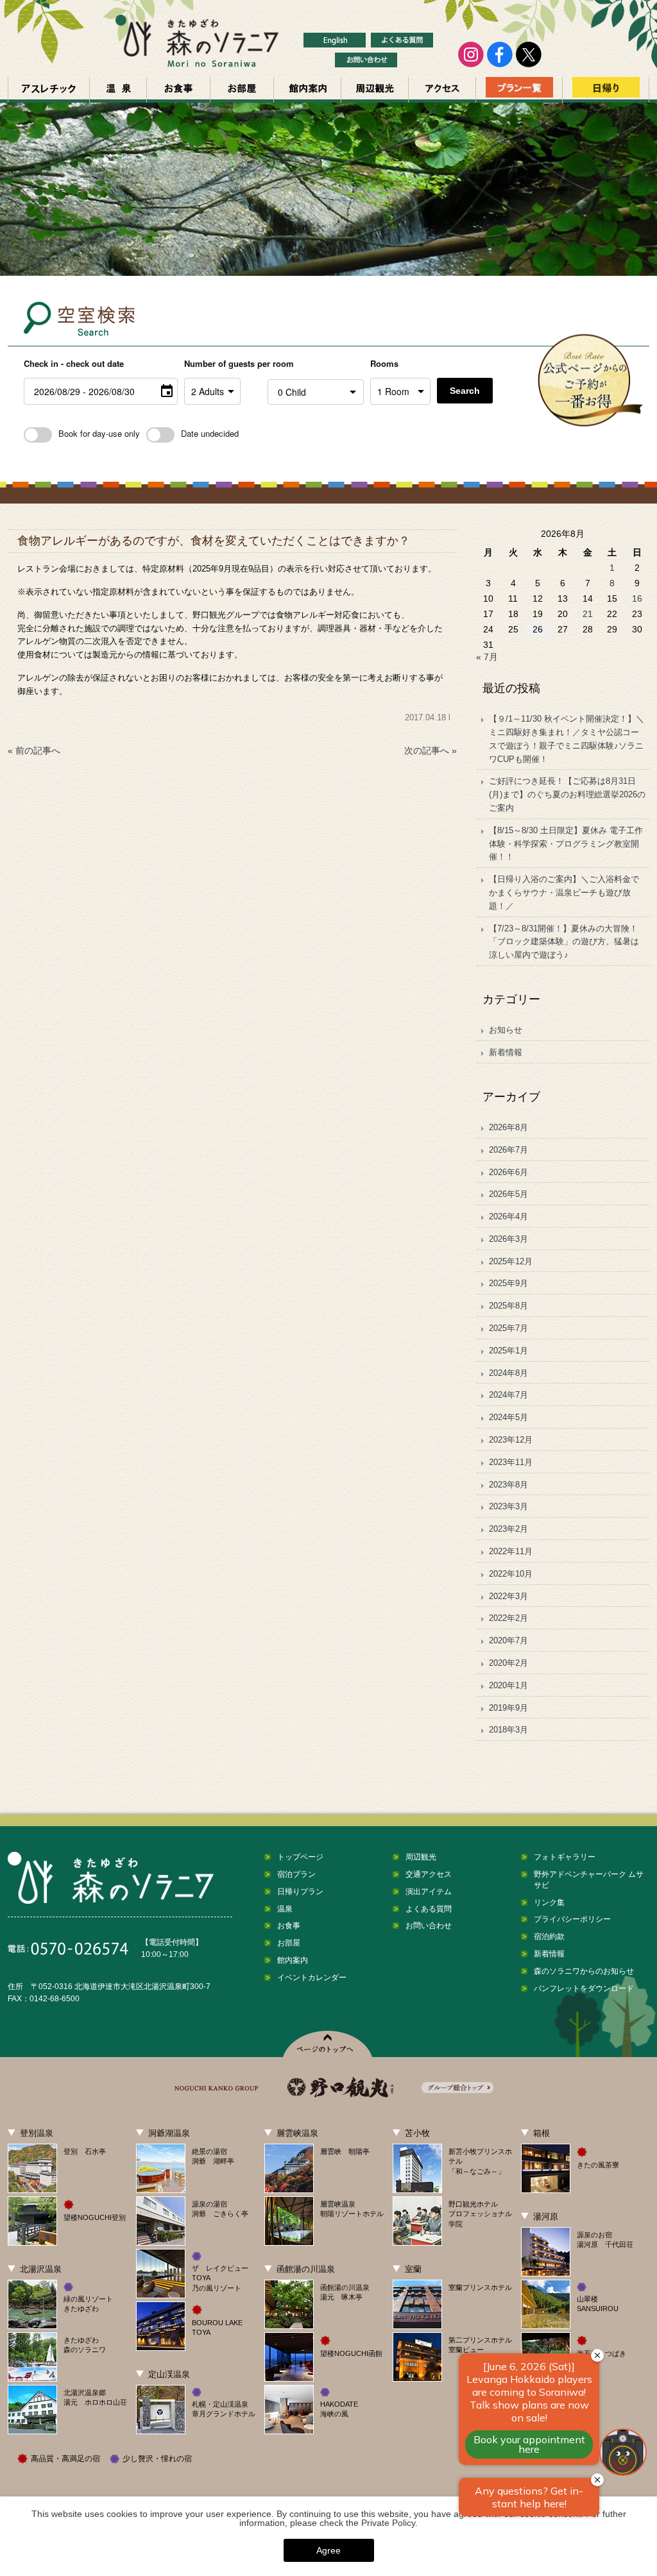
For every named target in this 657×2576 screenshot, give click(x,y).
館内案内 (307, 90)
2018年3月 (508, 1730)
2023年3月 (508, 1506)
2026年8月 (508, 1127)
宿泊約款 (549, 1936)
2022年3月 (508, 1596)
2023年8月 (508, 1485)
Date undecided (210, 433)
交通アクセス (442, 90)
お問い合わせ (429, 1926)
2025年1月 (508, 1351)
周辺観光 (375, 90)
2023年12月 (511, 1440)
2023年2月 (508, 1529)
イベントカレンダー (312, 1978)
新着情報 (506, 1052)
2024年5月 (508, 1417)
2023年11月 (511, 1462)
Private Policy (388, 2523)
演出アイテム (429, 1892)
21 (588, 614)
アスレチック (49, 90)
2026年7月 (508, 1150)
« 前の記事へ (34, 750)
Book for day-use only (99, 433)
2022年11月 (511, 1551)
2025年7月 (508, 1328)
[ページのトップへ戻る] (329, 2044)
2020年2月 (508, 1663)
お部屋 (242, 90)
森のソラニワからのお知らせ (584, 1971)
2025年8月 (508, 1306)
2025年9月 (508, 1283)
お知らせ (506, 1030)
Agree (328, 2550)
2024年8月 (508, 1373)
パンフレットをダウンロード (584, 1988)
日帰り (606, 90)
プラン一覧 (519, 90)
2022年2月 (508, 1618)
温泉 (118, 90)
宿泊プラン (296, 1874)
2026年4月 (508, 1216)
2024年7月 (508, 1395)
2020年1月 (508, 1685)
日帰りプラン (300, 1892)
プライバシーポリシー (572, 1919)
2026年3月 (508, 1239)
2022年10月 (511, 1574)
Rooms (384, 363)
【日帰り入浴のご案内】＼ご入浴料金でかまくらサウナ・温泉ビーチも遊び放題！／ (564, 893)
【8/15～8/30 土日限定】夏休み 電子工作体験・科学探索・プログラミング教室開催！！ (566, 844)
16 (637, 598)
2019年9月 (508, 1708)
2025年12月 (511, 1261)
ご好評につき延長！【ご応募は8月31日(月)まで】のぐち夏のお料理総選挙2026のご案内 (567, 794)
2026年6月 (508, 1172)
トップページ (300, 1857)
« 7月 (487, 657)
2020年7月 (508, 1640)
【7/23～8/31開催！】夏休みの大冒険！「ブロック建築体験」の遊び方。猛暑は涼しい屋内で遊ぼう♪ (564, 942)
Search (465, 391)
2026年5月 (508, 1194)
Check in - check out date (74, 363)
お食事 (178, 90)
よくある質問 (429, 1909)
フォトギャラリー (565, 1857)
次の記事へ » (431, 750)
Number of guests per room (223, 363)
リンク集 (549, 1902)
